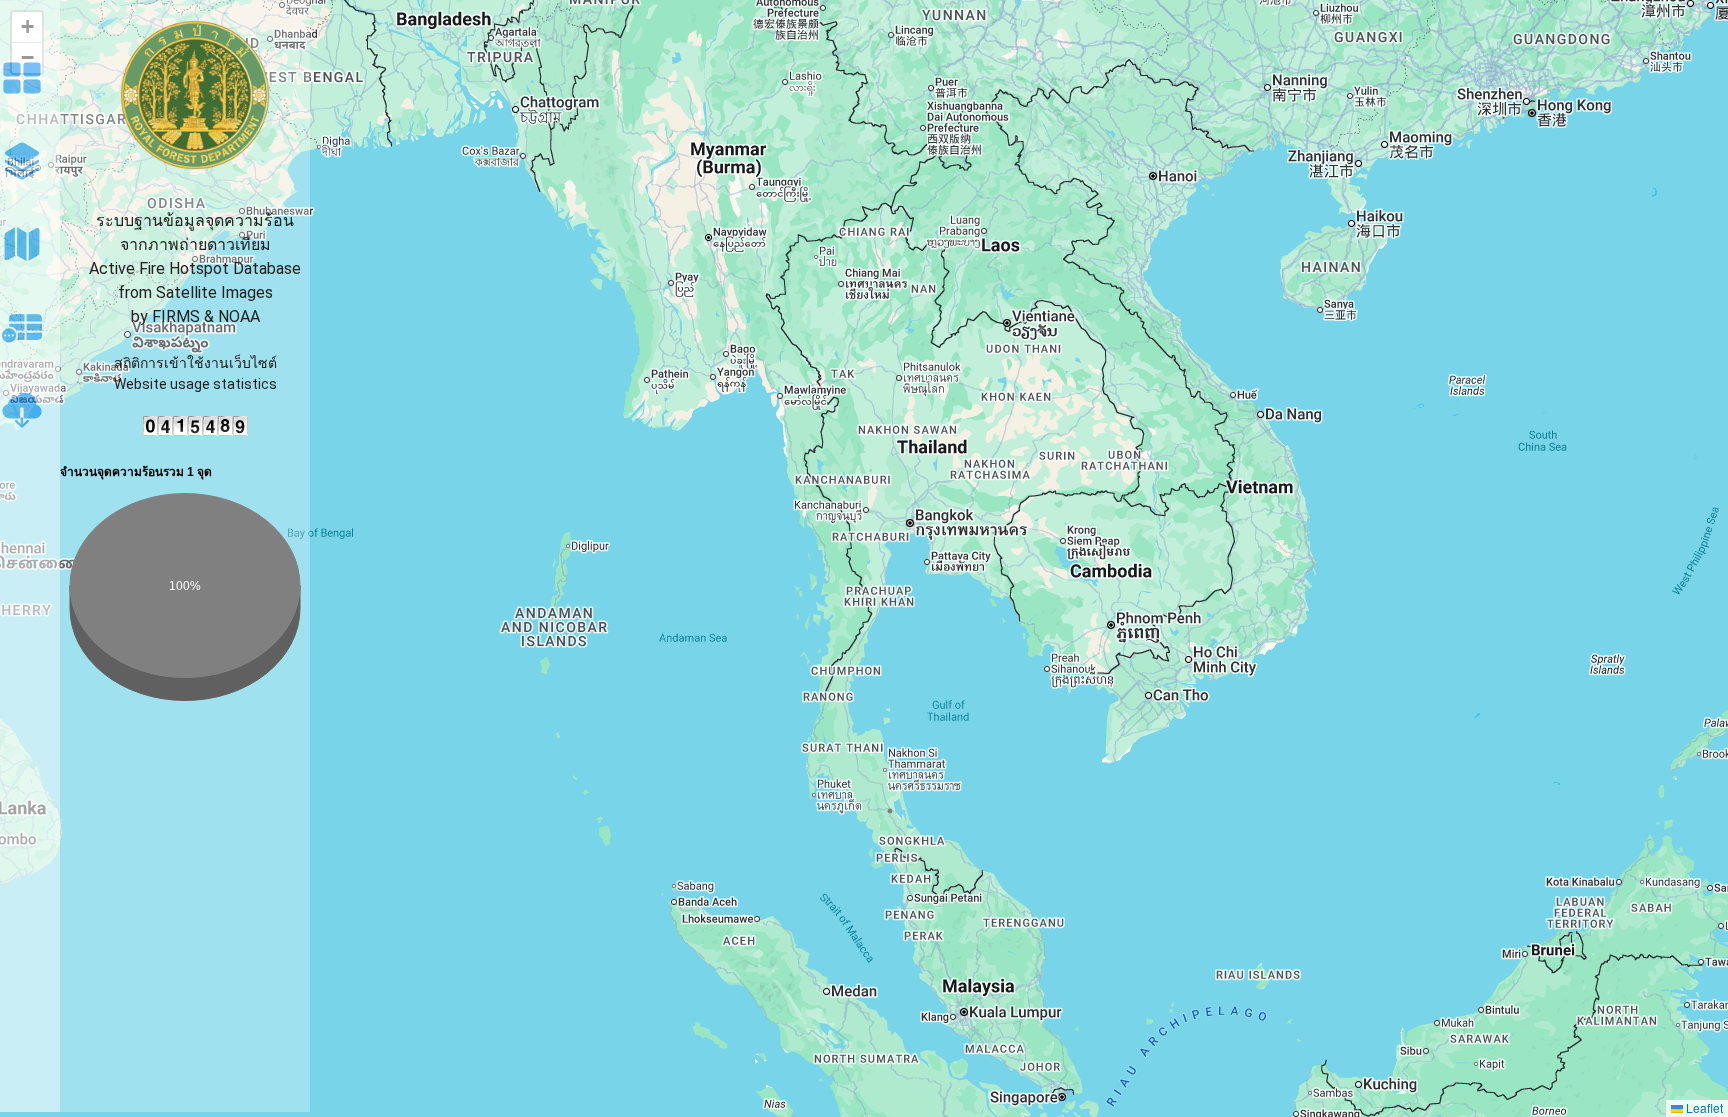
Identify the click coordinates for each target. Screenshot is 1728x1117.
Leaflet (1703, 1107)
